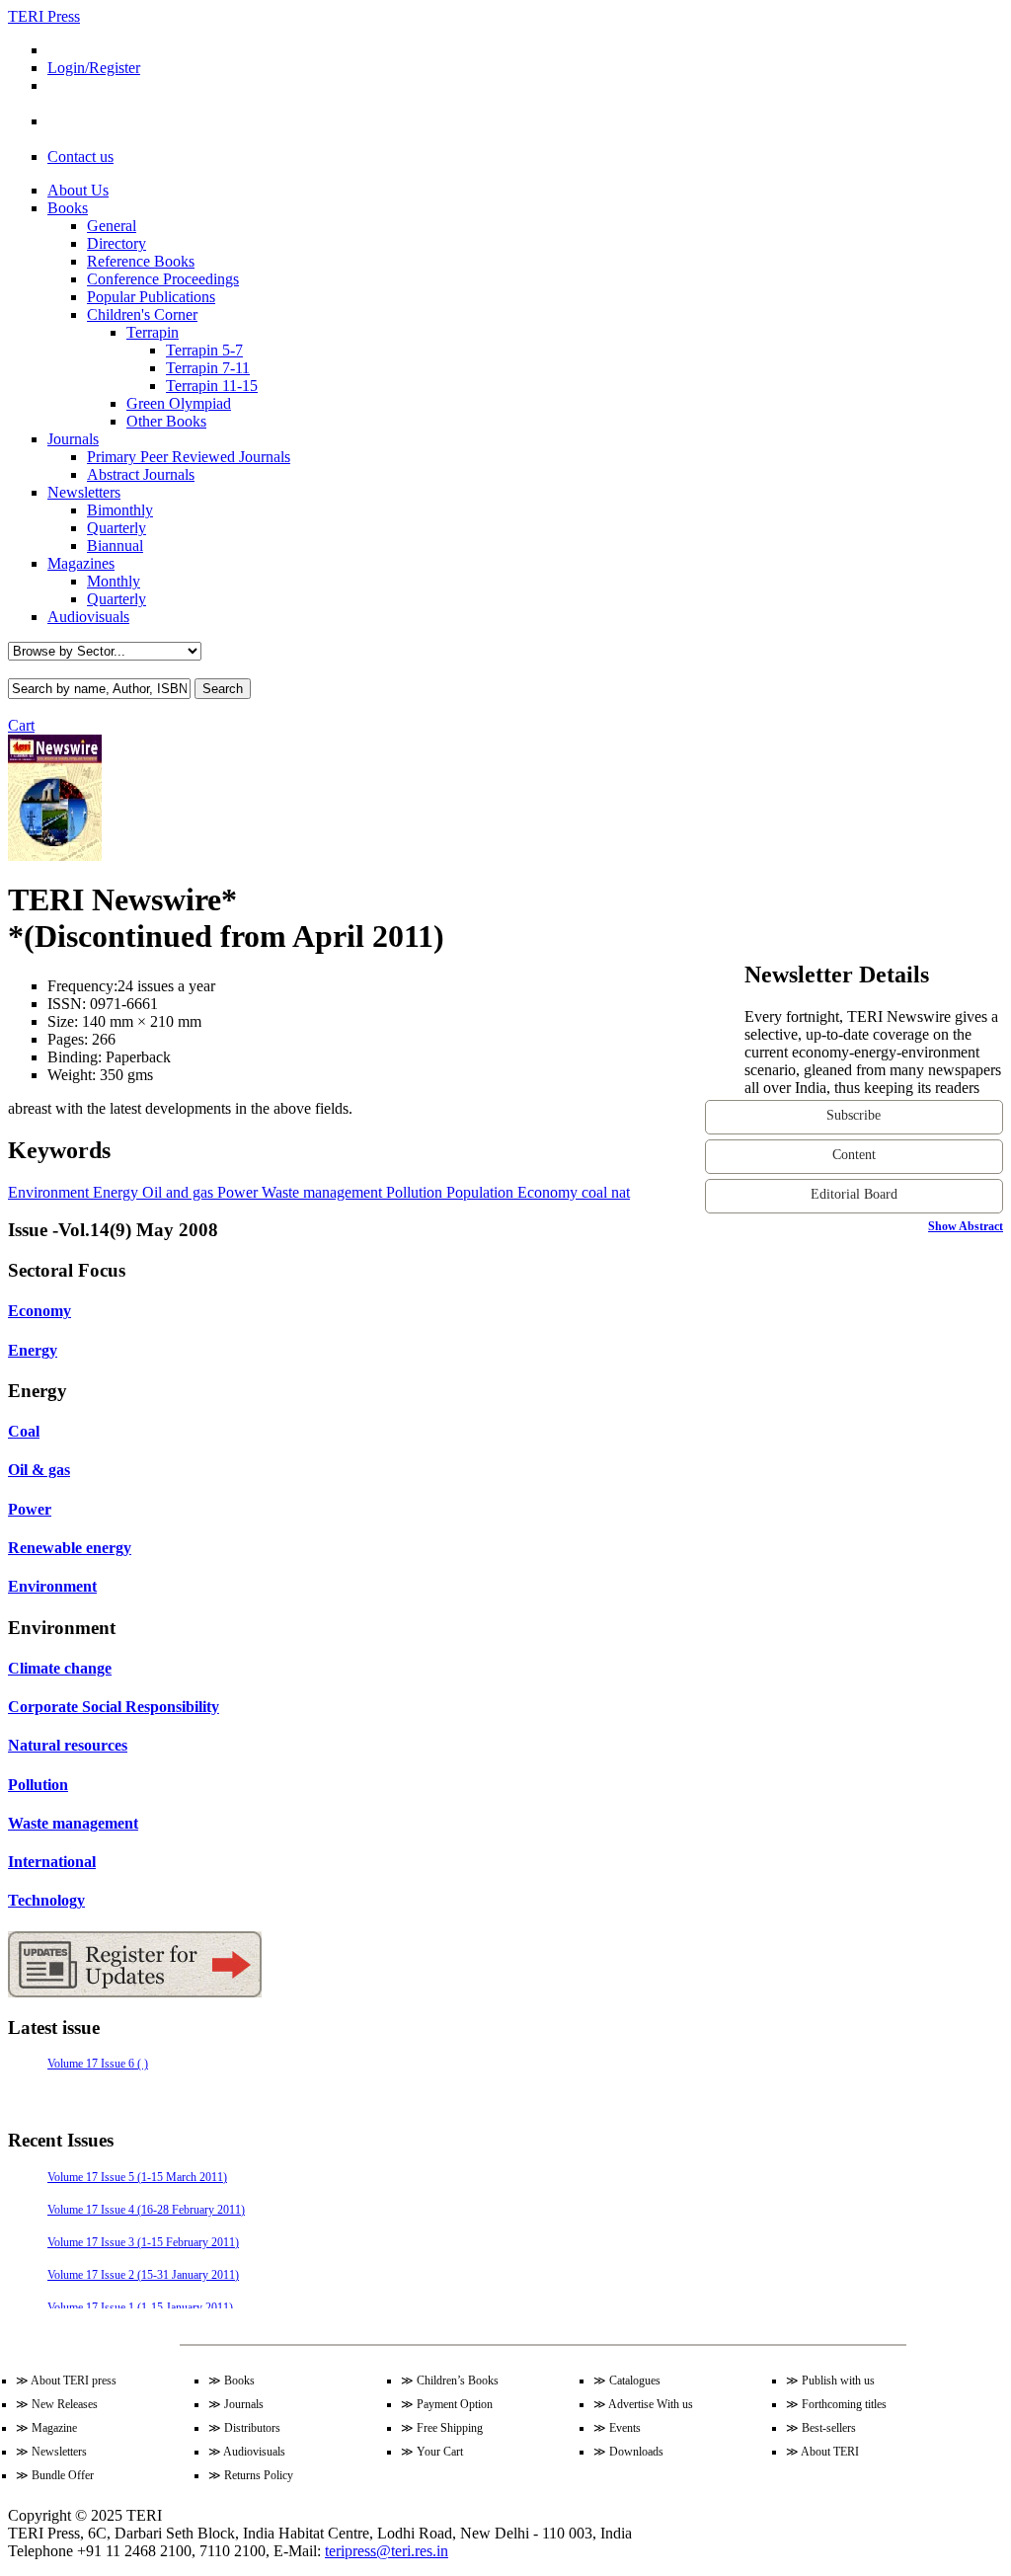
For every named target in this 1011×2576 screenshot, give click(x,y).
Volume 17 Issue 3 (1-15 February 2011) (143, 2242)
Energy (114, 1192)
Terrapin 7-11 (208, 368)
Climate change (60, 1668)
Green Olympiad (179, 403)
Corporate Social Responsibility (114, 1707)
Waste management (320, 1192)
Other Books (166, 421)
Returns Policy (259, 2475)
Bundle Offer (63, 2475)
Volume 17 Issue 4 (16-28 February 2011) (146, 2210)
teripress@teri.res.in (387, 2551)
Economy (545, 1192)
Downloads (636, 2452)
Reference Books (141, 261)
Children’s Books (458, 2381)
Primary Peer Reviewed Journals (189, 457)
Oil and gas (176, 1192)
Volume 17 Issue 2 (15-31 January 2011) (143, 2275)
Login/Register (94, 68)
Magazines (81, 563)
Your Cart (440, 2452)
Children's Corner (142, 314)
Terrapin (153, 332)
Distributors (252, 2428)
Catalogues (635, 2381)
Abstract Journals (141, 474)
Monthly (114, 581)
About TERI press (74, 2381)
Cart (21, 725)
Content (854, 1155)
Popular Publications (151, 297)
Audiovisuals (88, 617)
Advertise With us (651, 2404)
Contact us (80, 156)
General (112, 226)
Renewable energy (70, 1548)
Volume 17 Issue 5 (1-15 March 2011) (137, 2177)
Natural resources (68, 1745)
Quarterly (117, 528)
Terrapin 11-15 (212, 386)
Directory (117, 243)
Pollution (412, 1192)
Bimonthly (120, 510)
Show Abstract (966, 1226)
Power (235, 1192)
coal (592, 1192)
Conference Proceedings (163, 279)
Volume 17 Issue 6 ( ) (98, 2064)
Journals (73, 439)
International (52, 1862)
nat (619, 1192)
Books (68, 208)
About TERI (830, 2452)
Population (478, 1192)
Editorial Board (854, 1194)
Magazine (54, 2428)
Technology (46, 1900)
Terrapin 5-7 (204, 350)
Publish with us (838, 2381)
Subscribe (854, 1115)
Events (625, 2428)
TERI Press (44, 16)
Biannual (115, 546)
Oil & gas (39, 1470)
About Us (78, 190)
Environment (48, 1192)
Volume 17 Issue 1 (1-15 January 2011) (140, 2307)
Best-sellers (829, 2428)
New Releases (65, 2404)
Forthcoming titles (844, 2404)
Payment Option (455, 2404)
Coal (24, 1431)
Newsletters (84, 492)
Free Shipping (450, 2428)
